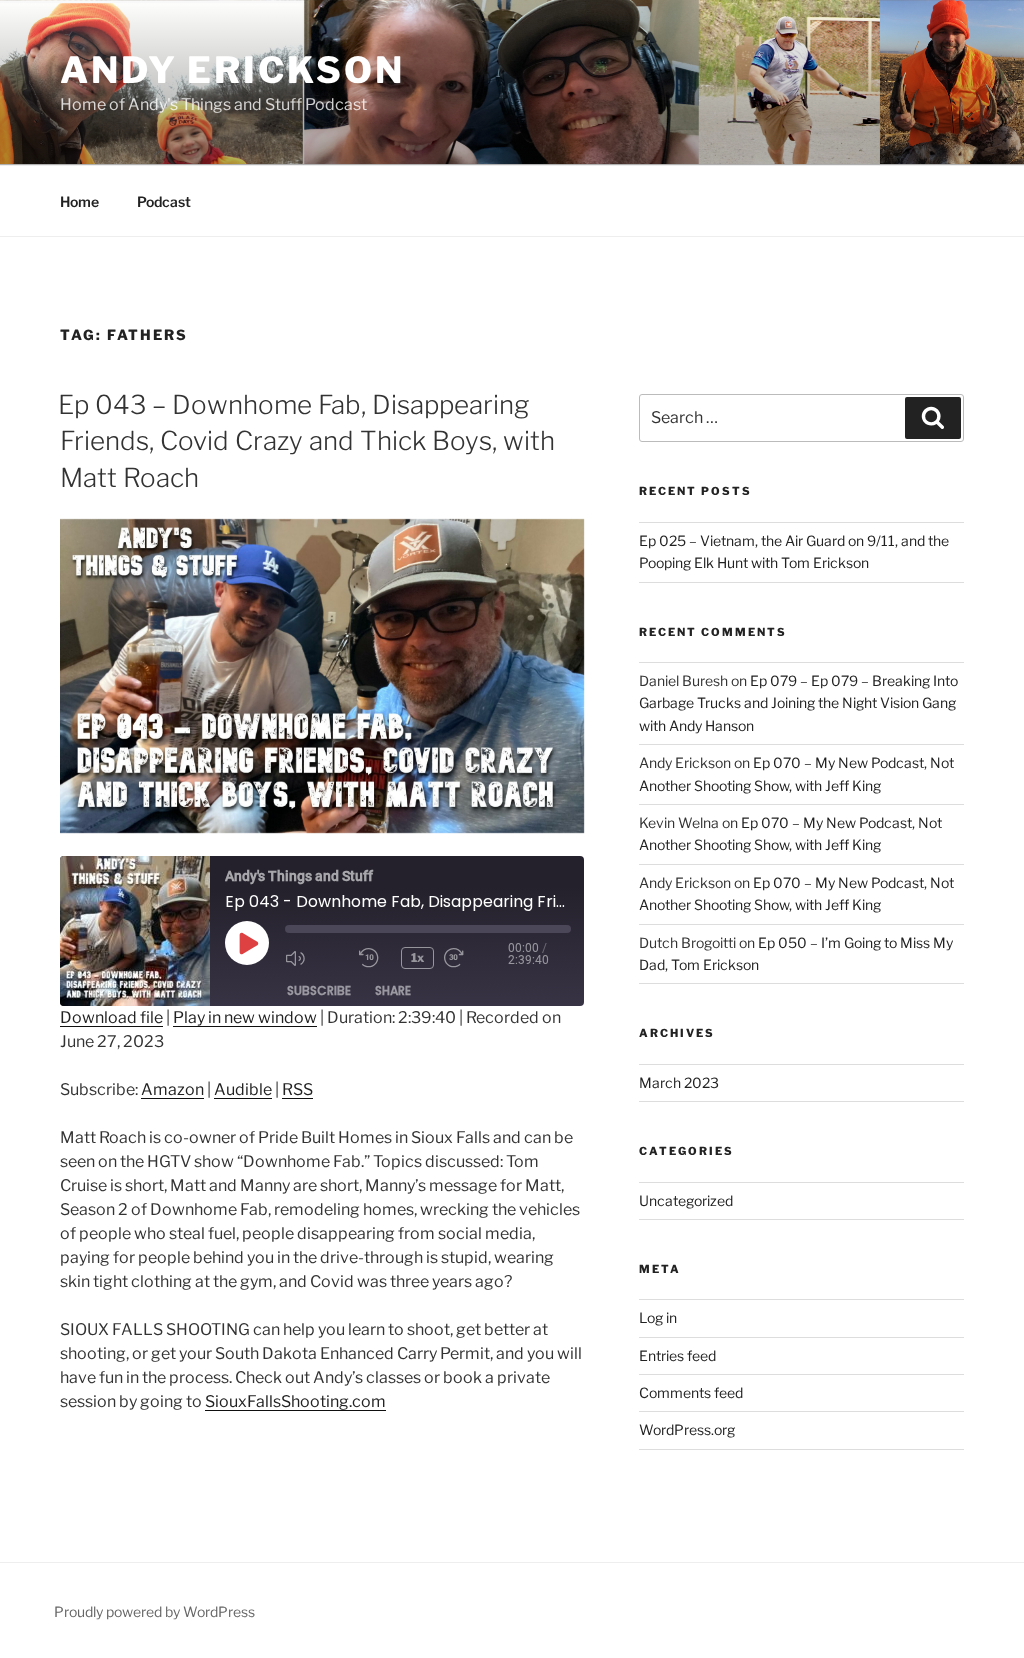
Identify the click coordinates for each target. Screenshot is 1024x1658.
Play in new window (245, 1017)
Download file (111, 1017)
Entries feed (677, 1355)
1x (417, 957)
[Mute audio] (317, 958)
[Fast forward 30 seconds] (476, 958)
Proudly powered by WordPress (154, 1611)
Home (79, 201)
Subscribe (319, 990)
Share (393, 990)
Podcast (164, 201)
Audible (243, 1089)
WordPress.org (687, 1429)
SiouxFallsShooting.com (295, 1401)
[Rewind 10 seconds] (375, 958)
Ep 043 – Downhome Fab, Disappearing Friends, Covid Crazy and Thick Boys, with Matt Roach (306, 441)
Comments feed (691, 1392)
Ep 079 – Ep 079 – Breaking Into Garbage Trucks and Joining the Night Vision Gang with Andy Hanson (798, 703)
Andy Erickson (232, 70)
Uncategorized (686, 1200)
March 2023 (679, 1082)
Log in (658, 1317)
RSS (297, 1089)
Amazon (172, 1089)
